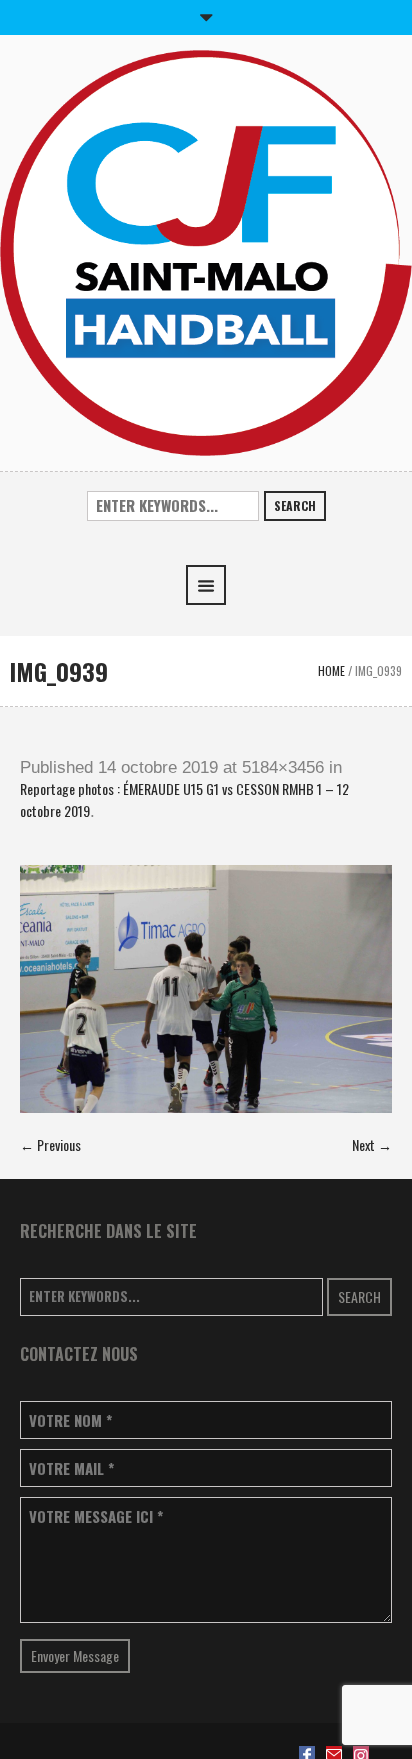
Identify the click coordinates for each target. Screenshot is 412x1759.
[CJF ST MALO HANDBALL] (206, 250)
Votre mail (71, 1468)
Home (331, 670)
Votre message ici (96, 1516)
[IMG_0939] (206, 989)
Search (295, 505)
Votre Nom (70, 1420)
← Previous (50, 1144)
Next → (372, 1144)
